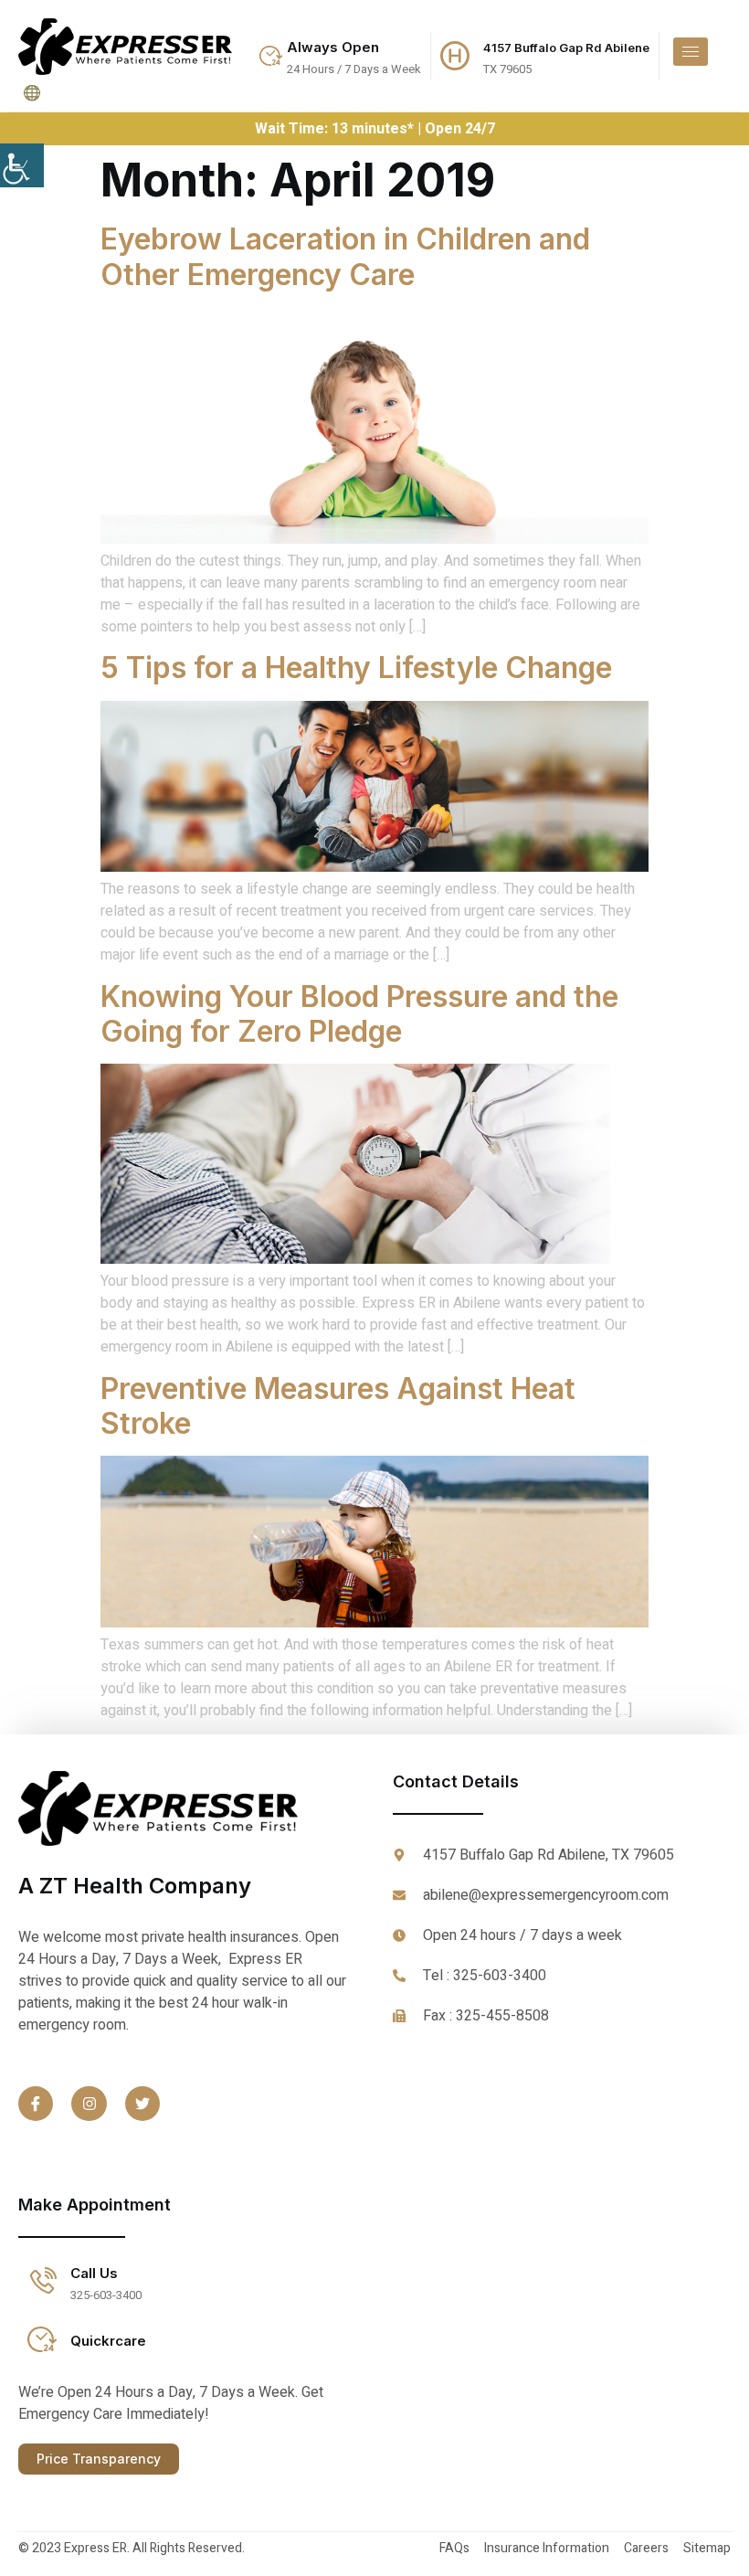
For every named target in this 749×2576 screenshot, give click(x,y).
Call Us (94, 2273)
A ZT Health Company (135, 1886)
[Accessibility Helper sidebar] (22, 165)
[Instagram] (89, 2104)
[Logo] (125, 47)
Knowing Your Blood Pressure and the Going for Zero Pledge (359, 1014)
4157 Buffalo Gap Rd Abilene (566, 48)
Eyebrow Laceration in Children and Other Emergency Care (345, 256)
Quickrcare (108, 2341)
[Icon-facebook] (36, 2104)
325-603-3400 (106, 2295)
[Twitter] (142, 2104)
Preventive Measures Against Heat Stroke (338, 1406)
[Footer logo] (183, 1808)
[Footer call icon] (42, 2282)
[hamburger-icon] (691, 52)
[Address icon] (455, 56)
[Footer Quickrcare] (42, 2339)
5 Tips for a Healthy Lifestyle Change (356, 668)
